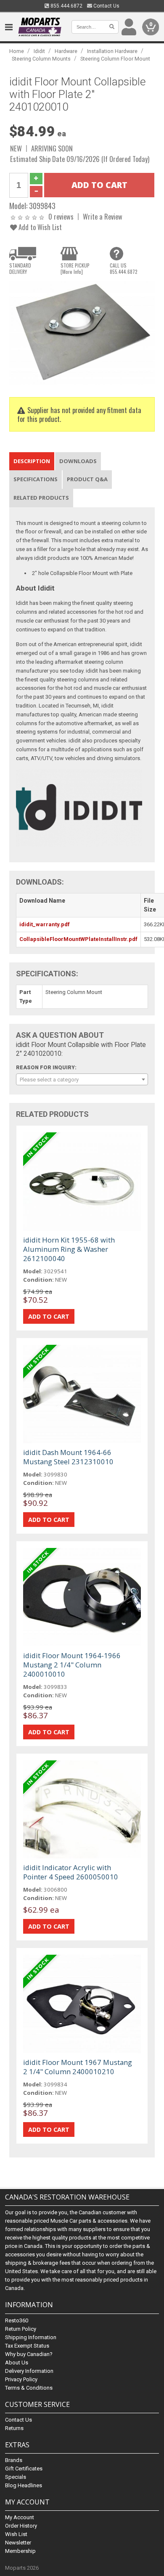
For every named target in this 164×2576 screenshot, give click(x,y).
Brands (14, 2460)
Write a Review (103, 216)
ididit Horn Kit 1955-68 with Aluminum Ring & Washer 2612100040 (69, 1249)
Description (32, 461)
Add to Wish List (39, 227)
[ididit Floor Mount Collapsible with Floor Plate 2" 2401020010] (82, 333)
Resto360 (17, 2320)
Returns (14, 2428)
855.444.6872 (66, 6)
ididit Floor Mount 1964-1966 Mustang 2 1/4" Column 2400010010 (72, 1665)
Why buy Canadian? (29, 2354)
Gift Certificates (24, 2469)
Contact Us (106, 6)
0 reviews (61, 216)
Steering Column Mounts (41, 59)
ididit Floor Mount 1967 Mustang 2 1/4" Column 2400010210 (78, 2067)
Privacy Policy (21, 2379)
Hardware (66, 51)
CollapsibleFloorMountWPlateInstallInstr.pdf (78, 939)
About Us (17, 2363)
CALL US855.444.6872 (124, 268)
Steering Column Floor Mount (115, 59)
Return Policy (21, 2329)
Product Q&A (87, 479)
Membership (20, 2551)
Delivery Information (29, 2371)
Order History (21, 2526)
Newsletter (18, 2543)
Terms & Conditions (29, 2388)
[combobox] (82, 1079)
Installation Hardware (112, 51)
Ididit (39, 51)
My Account (20, 2517)
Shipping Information (31, 2337)
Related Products (41, 498)
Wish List (16, 2534)
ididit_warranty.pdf (45, 924)
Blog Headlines (24, 2485)
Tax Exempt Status (27, 2346)
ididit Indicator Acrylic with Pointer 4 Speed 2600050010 (71, 1872)
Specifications (36, 479)
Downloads (78, 461)
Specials (16, 2477)
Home (17, 51)
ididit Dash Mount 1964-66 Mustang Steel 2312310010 (68, 1457)
